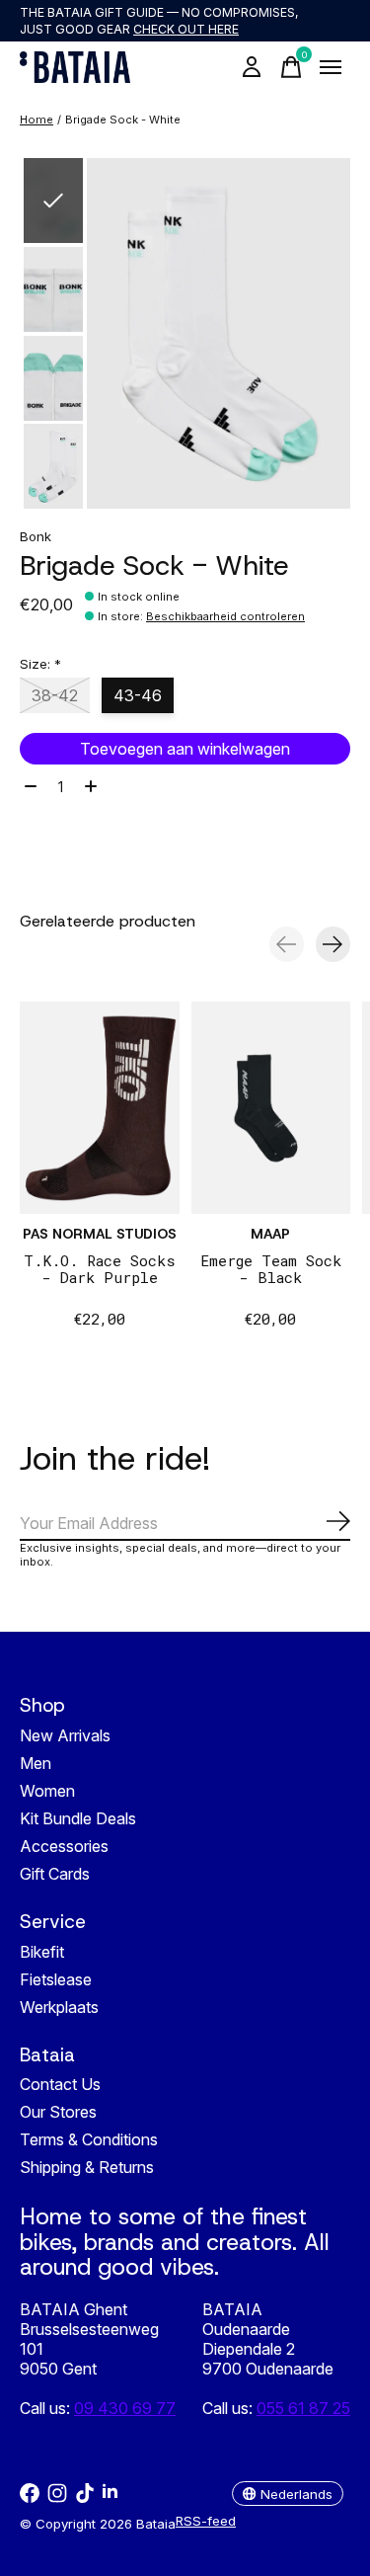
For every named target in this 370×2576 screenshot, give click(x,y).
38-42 (55, 695)
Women (47, 1791)
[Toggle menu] (331, 67)
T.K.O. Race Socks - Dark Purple (100, 1268)
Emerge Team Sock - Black (271, 1268)
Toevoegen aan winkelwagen (185, 749)
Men (36, 1763)
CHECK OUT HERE (186, 29)
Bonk (36, 536)
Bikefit (42, 1952)
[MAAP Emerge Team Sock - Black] (271, 1108)
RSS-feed (206, 2521)
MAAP (270, 1233)
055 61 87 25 (303, 2408)
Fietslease (56, 1979)
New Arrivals (65, 1735)
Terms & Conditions (89, 2139)
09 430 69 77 (125, 2408)
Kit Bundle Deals (78, 1818)
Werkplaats (59, 2007)
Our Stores (58, 2112)
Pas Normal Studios (100, 1233)
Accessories (64, 1846)
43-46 (138, 695)
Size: (40, 664)
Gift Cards (55, 1874)
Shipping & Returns (87, 2167)
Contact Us (60, 2084)
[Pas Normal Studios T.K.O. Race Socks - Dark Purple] (100, 1108)
